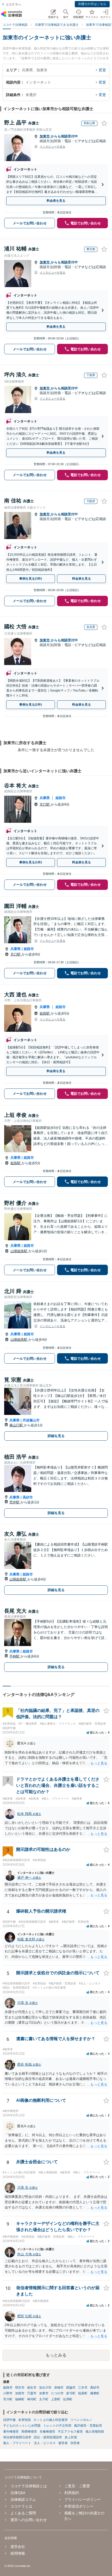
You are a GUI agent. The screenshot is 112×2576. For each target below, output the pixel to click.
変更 (102, 70)
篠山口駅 (17, 1425)
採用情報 (18, 2553)
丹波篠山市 (31, 1420)
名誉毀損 (24, 2420)
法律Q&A (18, 2493)
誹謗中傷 (9, 2420)
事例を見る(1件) (31, 862)
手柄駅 (15, 1656)
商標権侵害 (29, 2432)
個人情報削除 (95, 2432)
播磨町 (95, 2393)
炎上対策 (71, 2437)
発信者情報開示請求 (17, 2437)
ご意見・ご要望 (77, 2486)
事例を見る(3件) (31, 579)
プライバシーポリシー (83, 2499)
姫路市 (61, 798)
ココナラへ (13, 4)
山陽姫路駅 (19, 1251)
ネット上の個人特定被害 (51, 2420)
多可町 (71, 2393)
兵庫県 (45, 798)
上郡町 (56, 2399)
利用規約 (72, 2493)
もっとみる (56, 2355)
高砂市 (28, 1497)
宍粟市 (32, 2393)
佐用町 (68, 2399)
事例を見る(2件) (31, 705)
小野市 (8, 2393)
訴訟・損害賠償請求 (48, 2437)
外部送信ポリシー (79, 2506)
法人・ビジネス (45, 2443)
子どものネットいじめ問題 (22, 2426)
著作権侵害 (11, 2432)
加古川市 (45, 2388)
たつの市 (57, 2393)
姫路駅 (45, 1013)
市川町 (8, 2399)
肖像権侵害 (47, 2432)
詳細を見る (56, 1436)
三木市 (83, 2388)
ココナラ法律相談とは (29, 2486)
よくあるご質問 (23, 2513)
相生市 (32, 2388)
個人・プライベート (17, 2443)
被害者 (63, 2443)
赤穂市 (59, 2388)
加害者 (75, 2443)
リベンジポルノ (81, 2420)
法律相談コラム (23, 2499)
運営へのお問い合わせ (29, 2520)
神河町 (32, 2399)
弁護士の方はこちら (92, 4)
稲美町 (83, 2393)
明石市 (20, 2388)
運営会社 (18, 2547)
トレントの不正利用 (57, 2426)
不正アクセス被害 (70, 2432)
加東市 (45, 136)
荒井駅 (15, 1502)
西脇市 (71, 2388)
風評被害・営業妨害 (88, 2426)
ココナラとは (21, 2506)
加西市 (20, 2393)
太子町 (44, 2399)
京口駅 (45, 804)
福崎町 (20, 2399)
